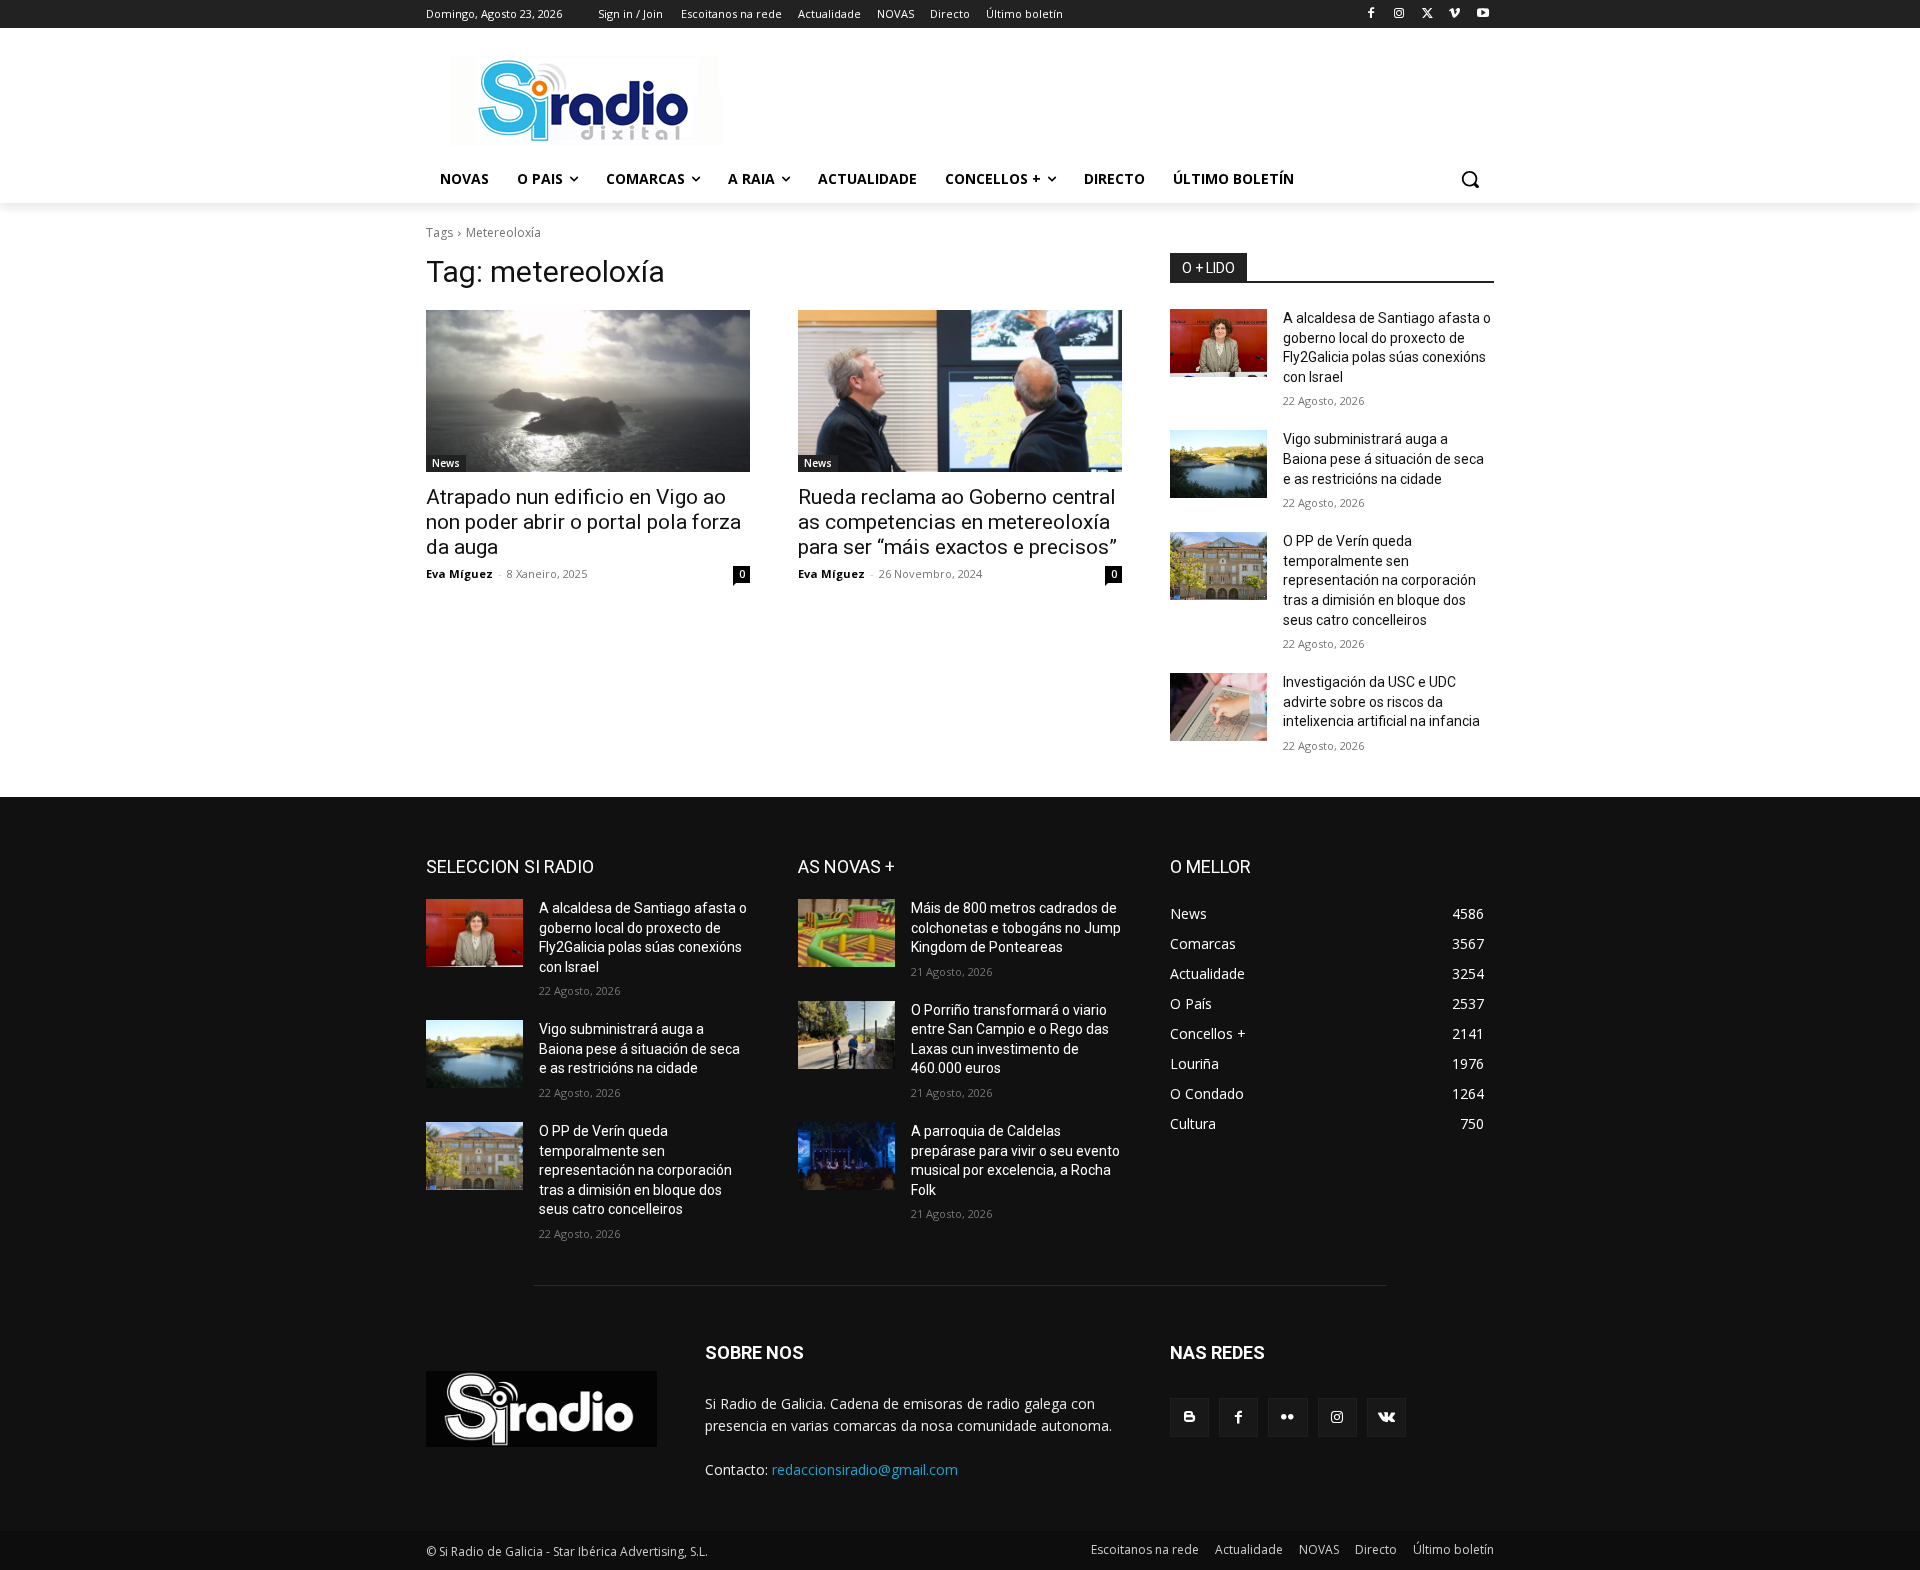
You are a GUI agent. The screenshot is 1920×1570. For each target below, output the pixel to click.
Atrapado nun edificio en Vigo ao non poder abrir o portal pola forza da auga (583, 522)
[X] (1427, 14)
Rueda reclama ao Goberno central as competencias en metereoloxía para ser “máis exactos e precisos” (957, 522)
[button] (1470, 179)
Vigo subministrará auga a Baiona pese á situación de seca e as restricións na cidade (1383, 458)
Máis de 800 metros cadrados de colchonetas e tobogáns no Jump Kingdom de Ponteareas (1016, 927)
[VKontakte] (1386, 1417)
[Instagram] (1399, 14)
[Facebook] (1371, 14)
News (446, 463)
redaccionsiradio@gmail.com (865, 1469)
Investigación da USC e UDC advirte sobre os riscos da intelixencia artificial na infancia (1381, 701)
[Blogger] (1189, 1417)
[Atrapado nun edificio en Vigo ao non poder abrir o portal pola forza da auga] (588, 391)
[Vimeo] (1454, 14)
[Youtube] (1482, 14)
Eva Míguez (459, 573)
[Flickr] (1287, 1417)
